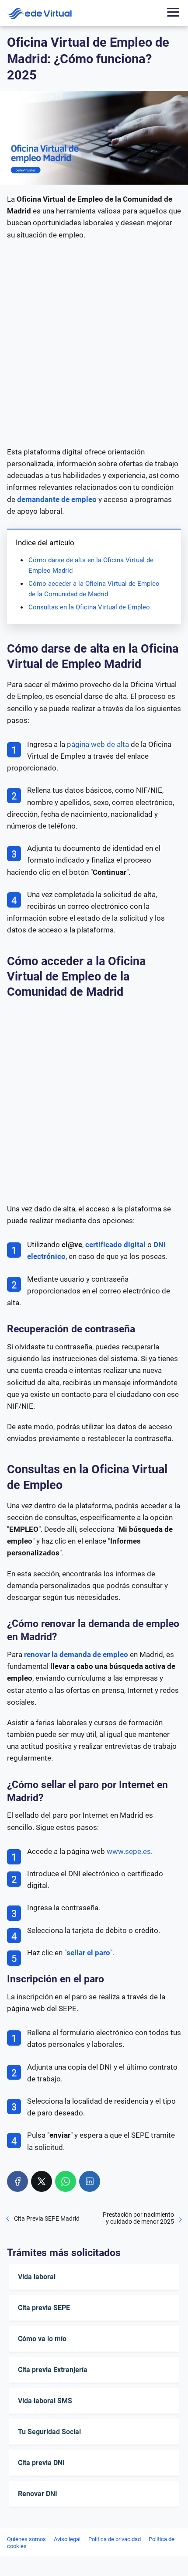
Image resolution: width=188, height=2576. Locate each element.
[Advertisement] (94, 344)
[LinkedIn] (90, 2181)
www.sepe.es (129, 1851)
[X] (42, 2181)
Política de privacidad (115, 2539)
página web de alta (98, 744)
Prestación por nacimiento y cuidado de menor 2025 (138, 2218)
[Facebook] (17, 2181)
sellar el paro (88, 1953)
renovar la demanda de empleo (76, 1654)
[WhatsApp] (66, 2181)
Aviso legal (67, 2539)
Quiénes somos (26, 2539)
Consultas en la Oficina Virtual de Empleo (89, 607)
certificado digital (115, 1245)
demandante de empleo (57, 499)
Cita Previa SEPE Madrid (47, 2218)
